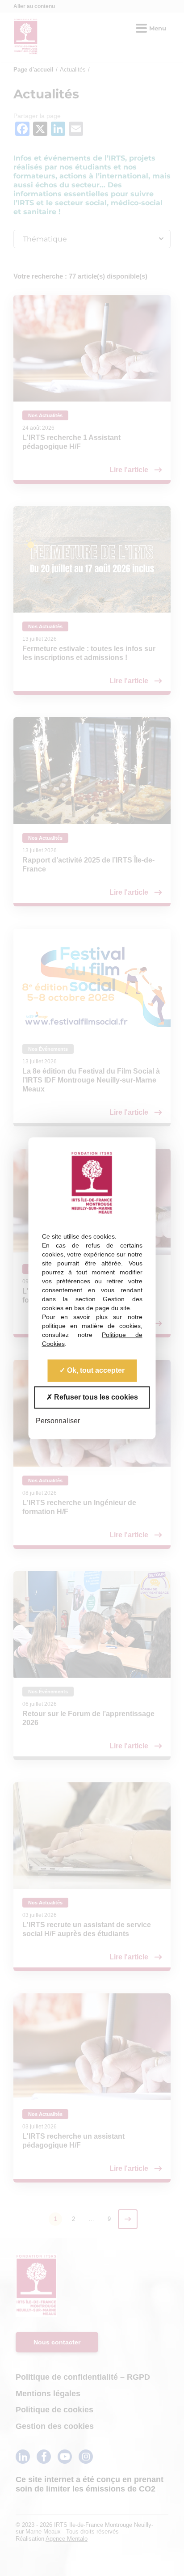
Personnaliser (58, 1421)
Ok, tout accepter (95, 1370)
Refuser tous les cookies (95, 1397)
